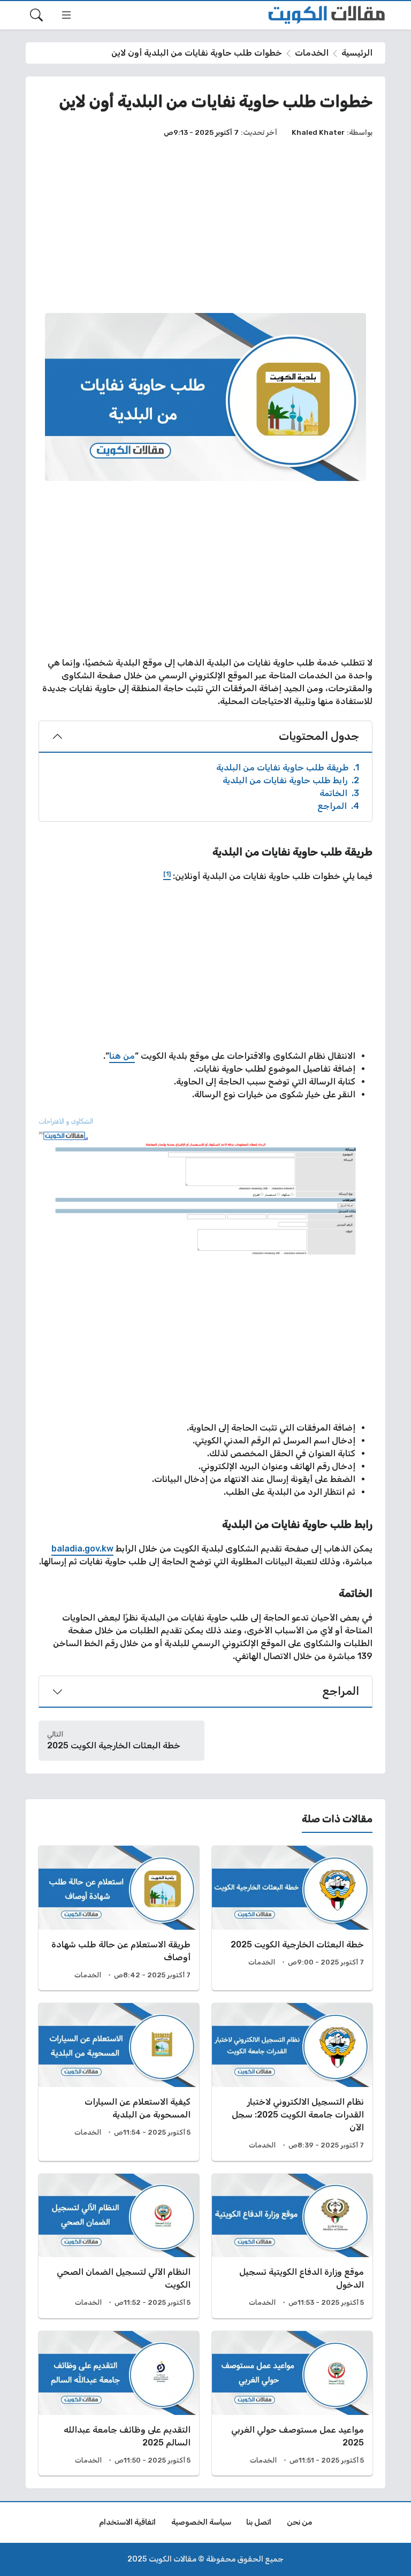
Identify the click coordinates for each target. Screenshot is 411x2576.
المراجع (338, 806)
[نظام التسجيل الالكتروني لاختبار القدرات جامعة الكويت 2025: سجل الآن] (292, 2082)
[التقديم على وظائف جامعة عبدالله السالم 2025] (119, 2403)
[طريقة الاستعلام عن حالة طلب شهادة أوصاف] (119, 1918)
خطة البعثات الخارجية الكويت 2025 (114, 1745)
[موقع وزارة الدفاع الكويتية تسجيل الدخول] (292, 2246)
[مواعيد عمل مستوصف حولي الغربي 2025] (292, 2403)
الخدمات (312, 53)
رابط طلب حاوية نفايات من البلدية (291, 780)
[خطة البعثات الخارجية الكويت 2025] (292, 1918)
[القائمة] (66, 15)
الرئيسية (357, 53)
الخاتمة (339, 793)
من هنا (122, 1056)
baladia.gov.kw (82, 1549)
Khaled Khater (318, 132)
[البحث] (36, 15)
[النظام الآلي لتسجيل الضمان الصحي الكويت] (119, 2246)
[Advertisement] (205, 225)
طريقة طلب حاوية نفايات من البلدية (288, 767)
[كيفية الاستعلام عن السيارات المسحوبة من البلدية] (119, 2082)
